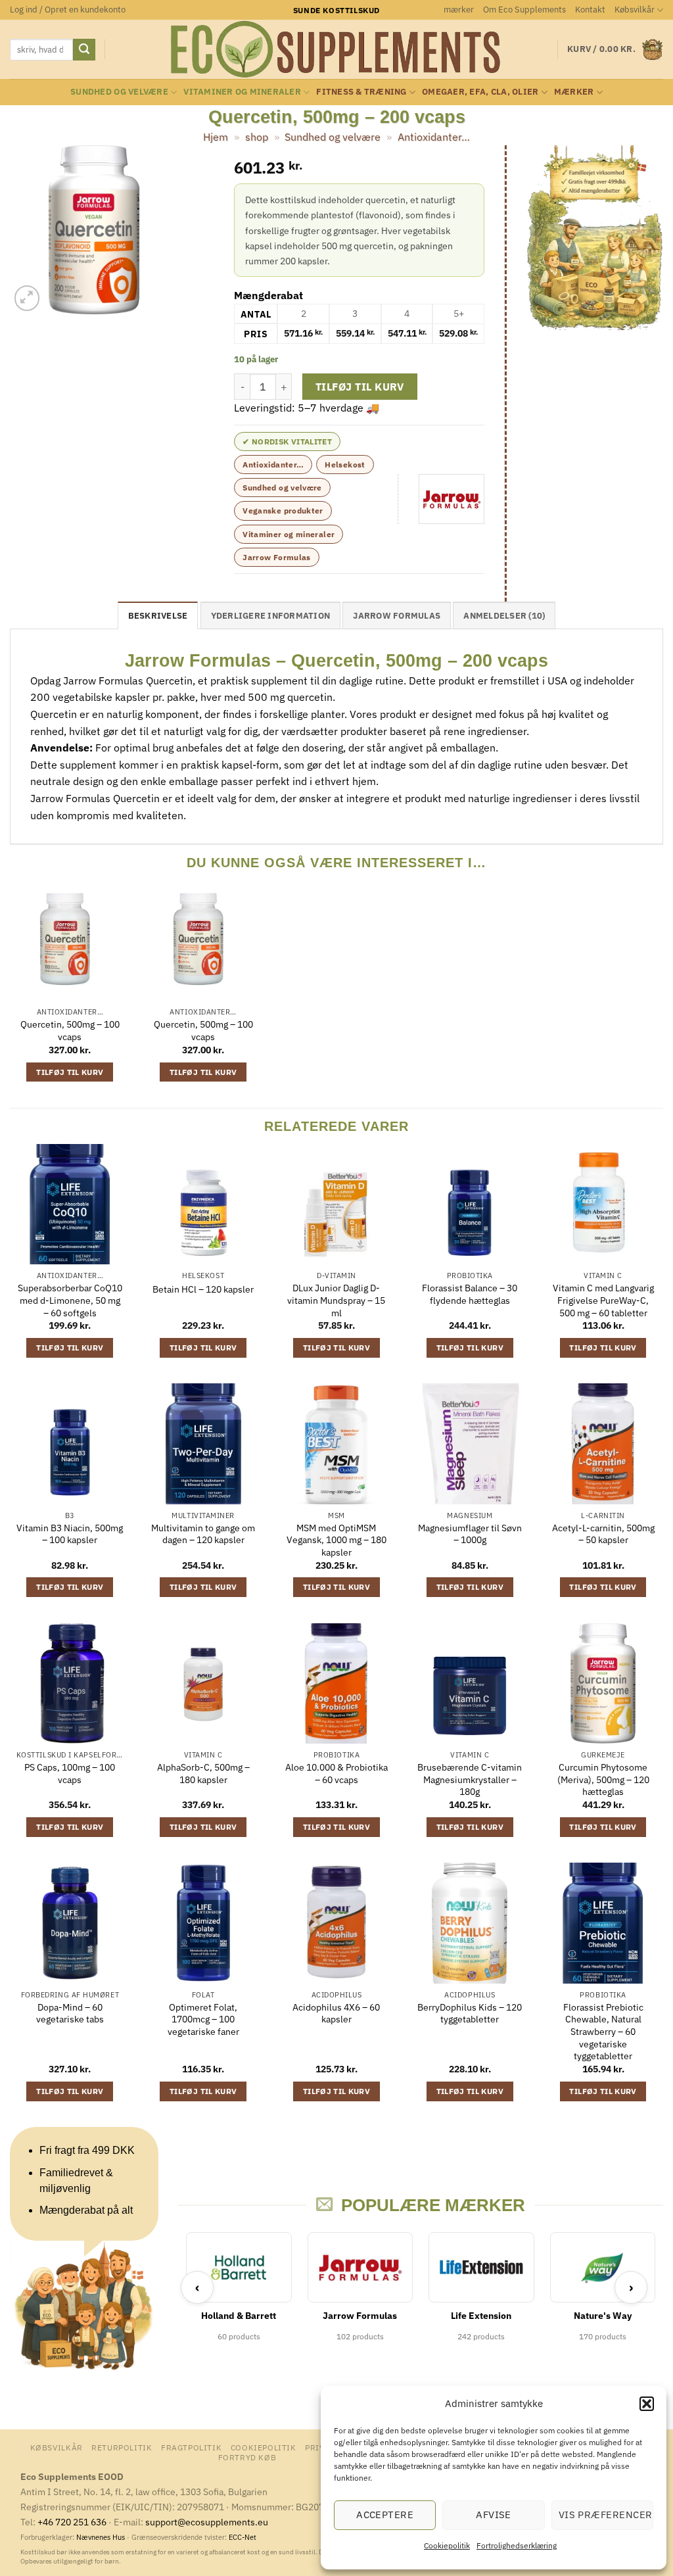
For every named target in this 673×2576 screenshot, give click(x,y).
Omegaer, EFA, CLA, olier (480, 92)
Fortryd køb (247, 2457)
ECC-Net (243, 2537)
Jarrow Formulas (276, 557)
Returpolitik (122, 2447)
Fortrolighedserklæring (517, 2545)
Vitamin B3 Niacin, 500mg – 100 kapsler (70, 1534)
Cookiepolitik (447, 2545)
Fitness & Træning (361, 92)
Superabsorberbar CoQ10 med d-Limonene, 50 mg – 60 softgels (70, 1300)
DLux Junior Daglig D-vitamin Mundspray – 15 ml (336, 1300)
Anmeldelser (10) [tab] (504, 616)
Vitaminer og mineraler (242, 92)
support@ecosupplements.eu (207, 2522)
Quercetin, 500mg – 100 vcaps (70, 1031)
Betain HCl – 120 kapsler (203, 1289)
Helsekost (345, 465)
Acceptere (385, 2515)
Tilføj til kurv (360, 387)
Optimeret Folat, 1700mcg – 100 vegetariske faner (203, 2019)
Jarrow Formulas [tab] (397, 616)
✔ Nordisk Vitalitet (287, 441)
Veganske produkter (283, 511)
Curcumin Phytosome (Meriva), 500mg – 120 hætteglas (603, 1779)
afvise (494, 2515)
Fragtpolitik (191, 2447)
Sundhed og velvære (119, 92)
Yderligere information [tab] (271, 616)
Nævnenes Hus (102, 2537)
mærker (459, 10)
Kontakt (590, 10)
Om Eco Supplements (524, 10)
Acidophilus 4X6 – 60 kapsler (336, 2014)
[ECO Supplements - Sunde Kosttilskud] (337, 49)
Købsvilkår (635, 10)
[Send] (84, 50)
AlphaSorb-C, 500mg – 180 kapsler (203, 1774)
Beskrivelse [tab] (158, 616)
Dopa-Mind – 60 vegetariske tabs (70, 2014)
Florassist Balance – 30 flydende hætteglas (470, 1294)
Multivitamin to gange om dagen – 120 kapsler (203, 1534)
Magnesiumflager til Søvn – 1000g (470, 1534)
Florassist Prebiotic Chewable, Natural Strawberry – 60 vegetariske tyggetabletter (603, 2032)
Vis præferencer (606, 2515)
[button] (647, 2404)
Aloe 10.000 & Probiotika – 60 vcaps (336, 1774)
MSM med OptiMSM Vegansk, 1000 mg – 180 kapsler (336, 1540)
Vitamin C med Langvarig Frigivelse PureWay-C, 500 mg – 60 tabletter (603, 1300)
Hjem (216, 137)
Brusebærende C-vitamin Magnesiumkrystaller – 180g (470, 1779)
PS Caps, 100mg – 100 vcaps (70, 1774)
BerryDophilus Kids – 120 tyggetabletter (470, 2014)
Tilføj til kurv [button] (70, 1072)
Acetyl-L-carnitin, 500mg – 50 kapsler (603, 1534)
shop (257, 137)
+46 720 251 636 (72, 2522)
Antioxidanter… (434, 137)
